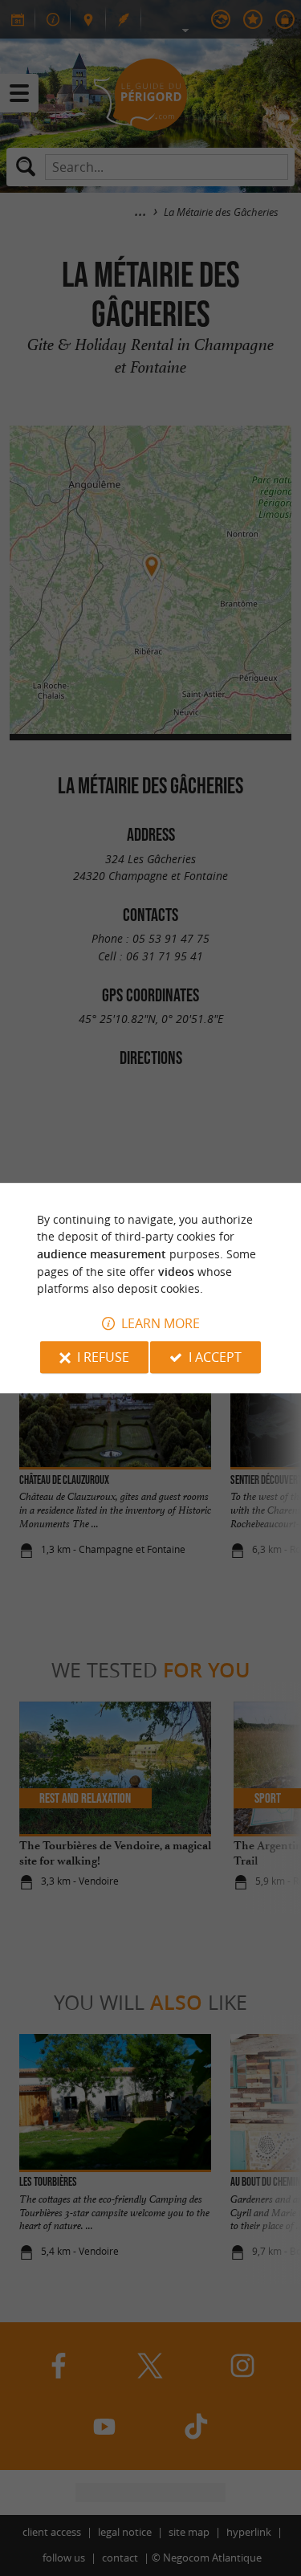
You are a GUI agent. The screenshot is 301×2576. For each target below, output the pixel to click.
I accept (215, 1357)
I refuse (103, 1357)
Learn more (161, 1323)
